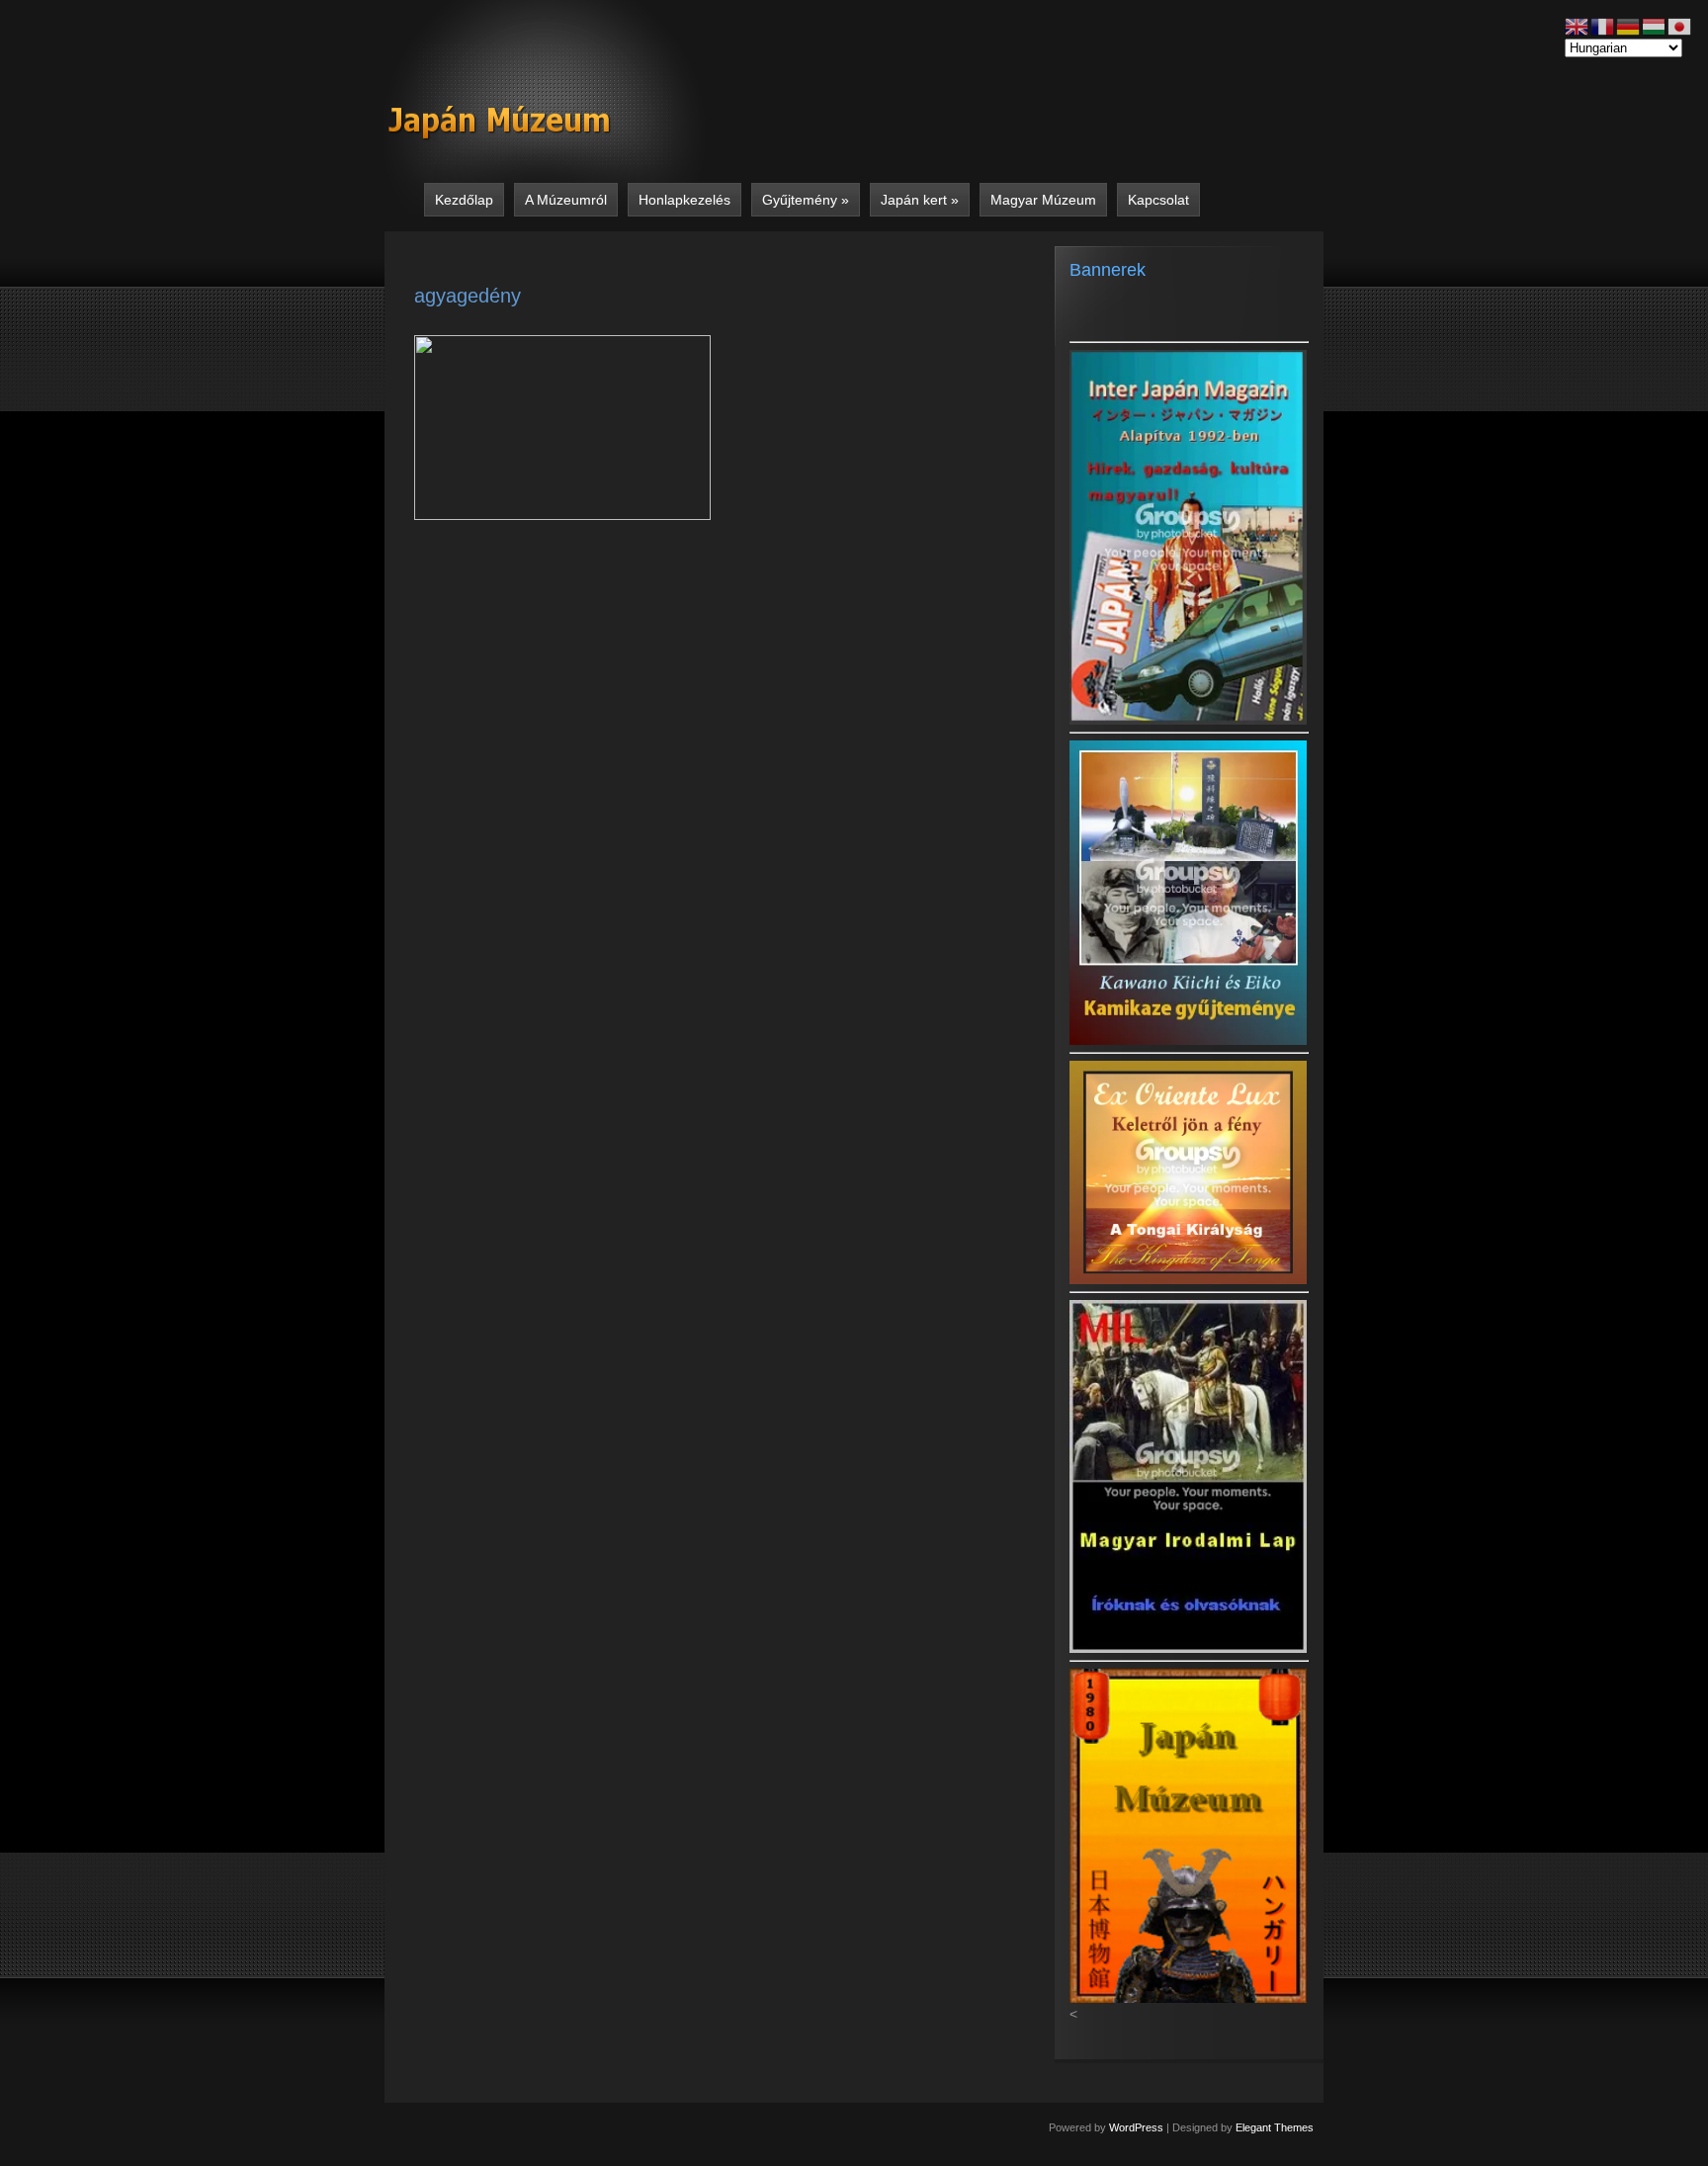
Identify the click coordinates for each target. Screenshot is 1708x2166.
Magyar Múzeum (1043, 200)
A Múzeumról (566, 200)
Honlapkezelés (684, 200)
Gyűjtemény (806, 200)
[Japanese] (1680, 26)
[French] (1603, 26)
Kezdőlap (464, 200)
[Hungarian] (1655, 26)
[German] (1629, 26)
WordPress (1136, 2127)
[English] (1578, 26)
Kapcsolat (1158, 200)
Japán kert (920, 200)
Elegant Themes (1275, 2127)
